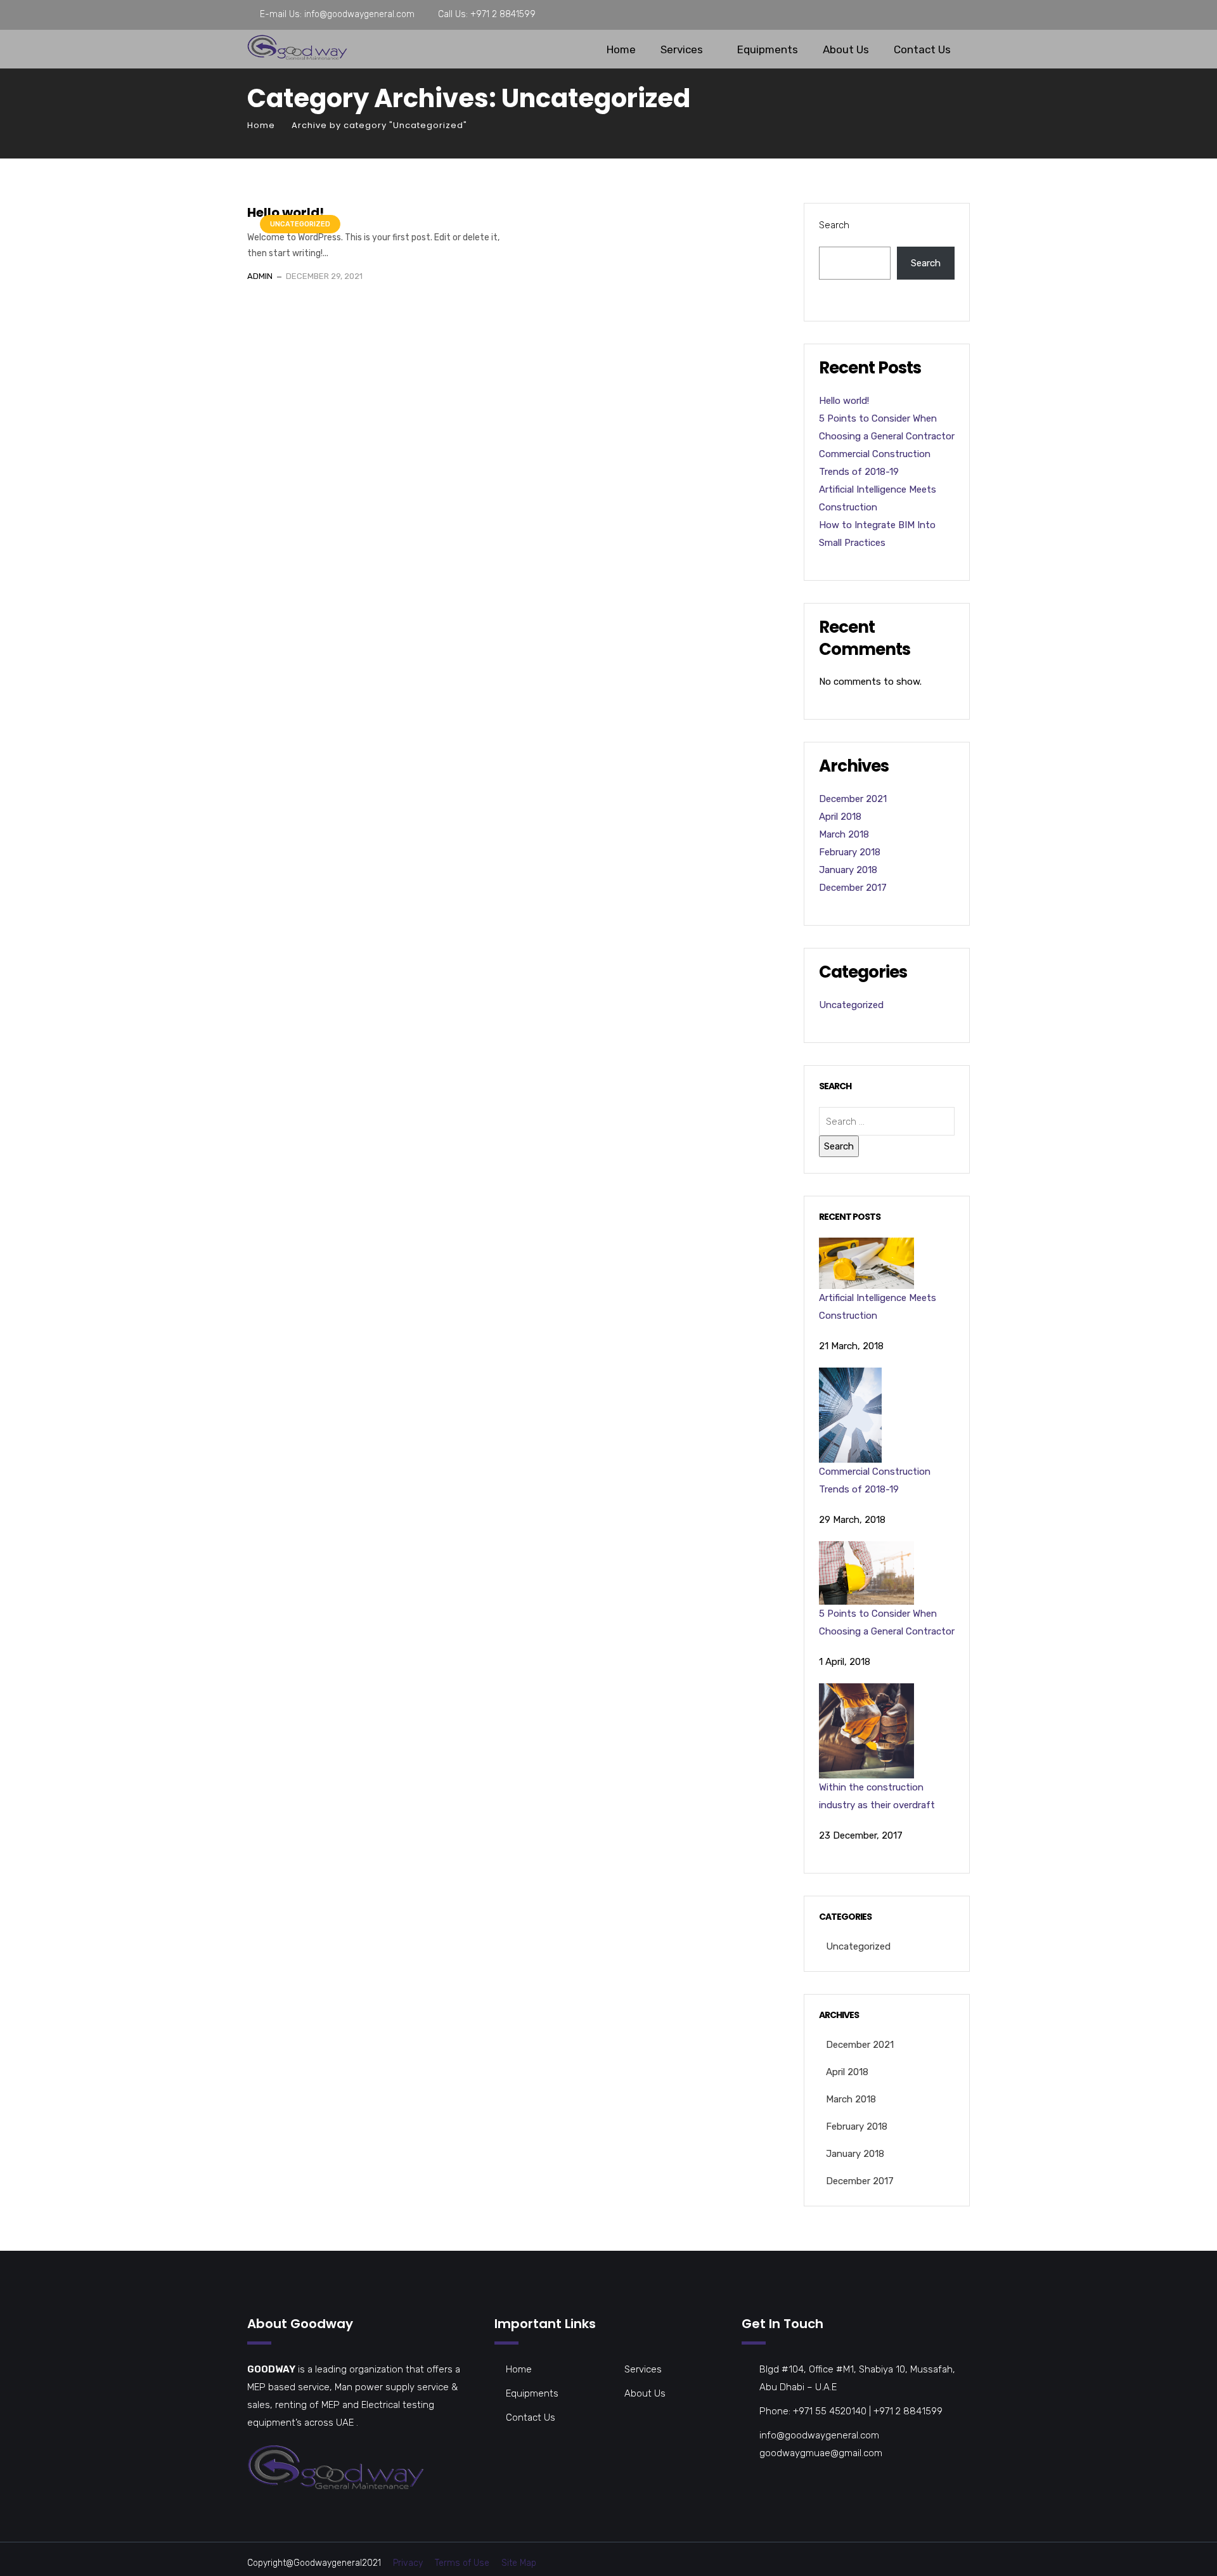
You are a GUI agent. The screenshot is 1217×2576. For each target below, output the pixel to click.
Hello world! (286, 212)
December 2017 (853, 888)
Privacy (408, 2563)
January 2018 (848, 870)
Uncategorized (300, 224)
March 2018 (844, 834)
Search (834, 225)
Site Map (519, 2563)
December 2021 (853, 799)
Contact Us (922, 49)
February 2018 (850, 852)
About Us (846, 49)
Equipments (768, 49)
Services (682, 49)
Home (621, 49)
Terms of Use (462, 2563)
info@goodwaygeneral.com (359, 14)
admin (260, 276)
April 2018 (840, 817)
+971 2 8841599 (503, 14)
